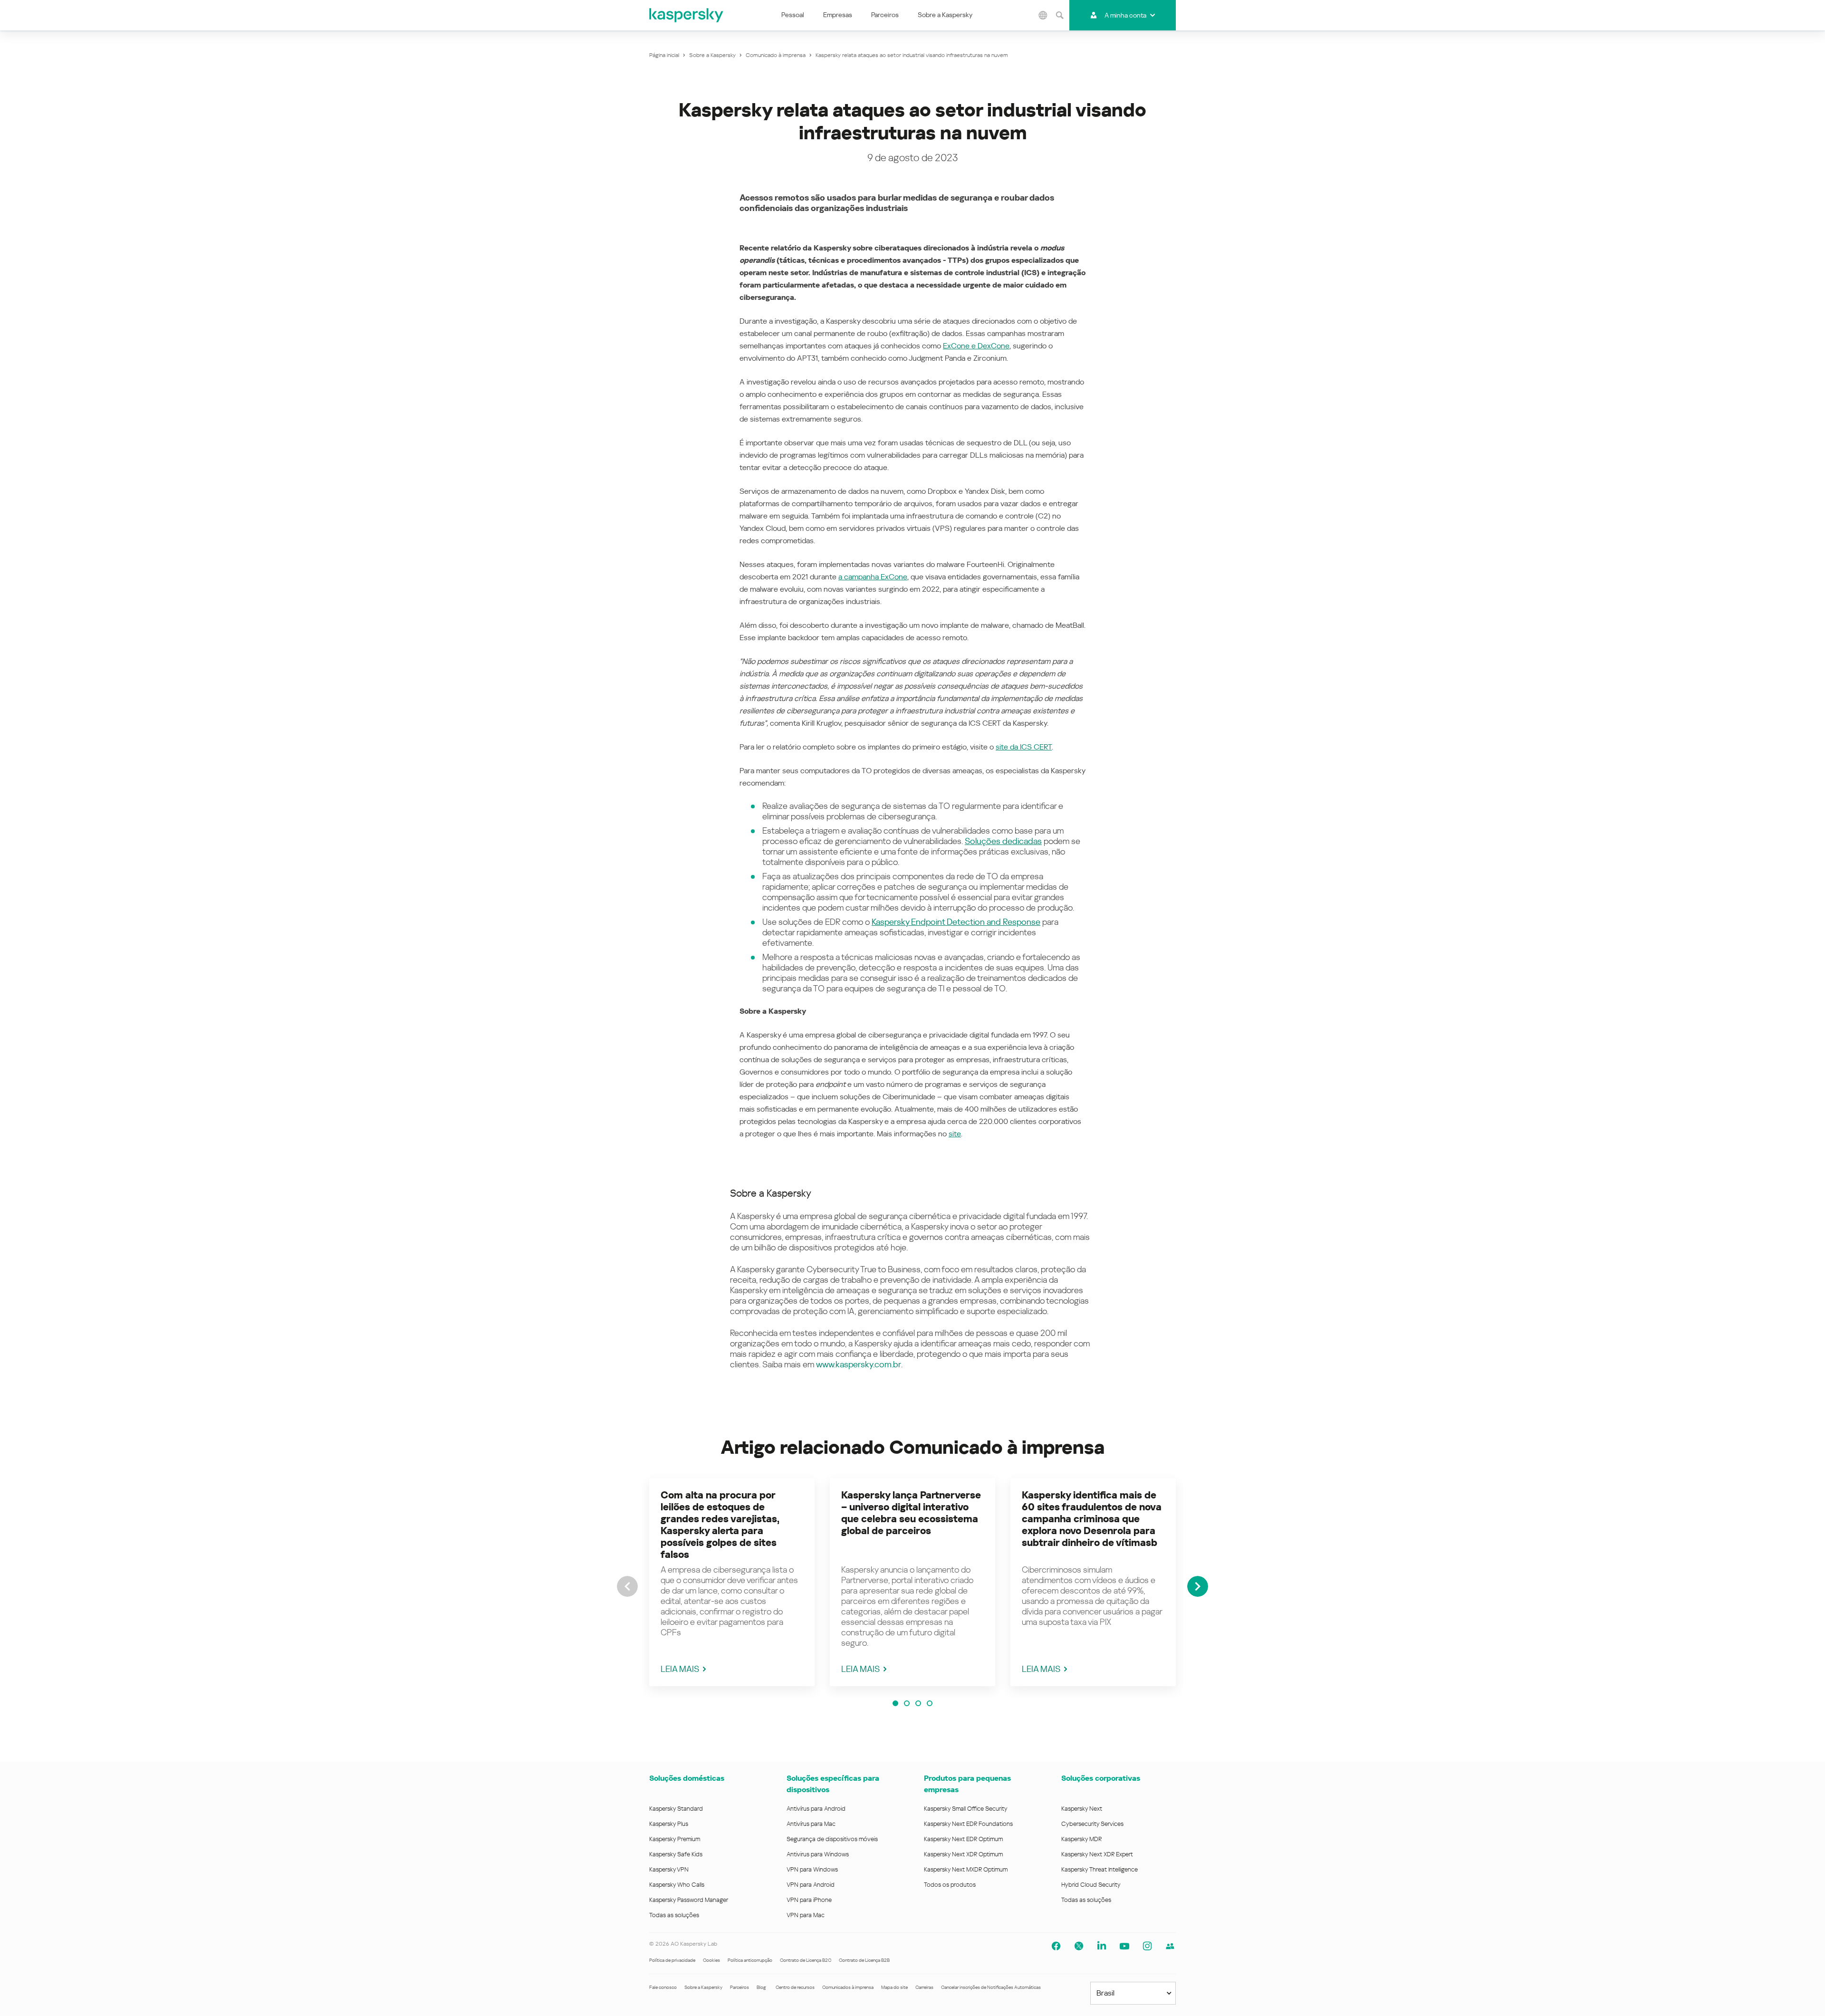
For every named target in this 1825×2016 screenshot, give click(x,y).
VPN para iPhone (809, 1900)
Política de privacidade (672, 1960)
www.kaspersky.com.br (859, 1364)
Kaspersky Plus (669, 1824)
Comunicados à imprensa (848, 1987)
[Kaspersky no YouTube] (1124, 1946)
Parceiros (885, 15)
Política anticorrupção (750, 1960)
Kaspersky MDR (1081, 1839)
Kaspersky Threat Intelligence (1100, 1869)
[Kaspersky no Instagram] (1147, 1946)
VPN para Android (811, 1885)
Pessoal (793, 15)
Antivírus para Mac (811, 1824)
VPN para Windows (812, 1869)
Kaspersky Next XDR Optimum (963, 1854)
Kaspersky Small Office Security (966, 1809)
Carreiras (924, 1987)
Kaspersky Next (1082, 1809)
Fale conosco (663, 1987)
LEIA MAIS (680, 1669)
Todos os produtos (950, 1885)
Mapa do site (894, 1987)
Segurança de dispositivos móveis (832, 1839)
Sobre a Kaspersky (945, 15)
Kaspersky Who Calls (677, 1885)
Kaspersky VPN (669, 1869)
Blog (761, 1987)
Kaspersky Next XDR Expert (1097, 1854)
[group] (732, 1582)
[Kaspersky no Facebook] (1056, 1946)
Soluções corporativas (1101, 1778)
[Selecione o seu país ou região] (1043, 15)
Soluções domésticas (687, 1778)
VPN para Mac (806, 1915)
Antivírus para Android (816, 1809)
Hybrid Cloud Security (1091, 1885)
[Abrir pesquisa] (1060, 15)
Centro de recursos (795, 1987)
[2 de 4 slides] (907, 1703)
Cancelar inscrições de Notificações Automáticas (991, 1987)
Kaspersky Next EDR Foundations (968, 1824)
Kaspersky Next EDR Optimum (963, 1839)
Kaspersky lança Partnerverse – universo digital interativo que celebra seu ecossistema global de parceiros (911, 1513)
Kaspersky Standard (676, 1809)
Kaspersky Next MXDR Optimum (966, 1869)
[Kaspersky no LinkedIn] (1102, 1946)
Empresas (838, 15)
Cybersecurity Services (1092, 1824)
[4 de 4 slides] (930, 1703)
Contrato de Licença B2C (806, 1960)
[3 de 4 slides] (918, 1703)
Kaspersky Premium (675, 1839)
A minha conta (1125, 15)
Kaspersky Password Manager (689, 1900)
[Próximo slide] (1198, 1586)
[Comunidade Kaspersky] (1170, 1946)
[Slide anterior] (627, 1586)
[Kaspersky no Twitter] (1079, 1946)
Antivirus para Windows (818, 1854)
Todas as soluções (674, 1915)
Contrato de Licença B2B (864, 1960)
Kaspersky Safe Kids (676, 1854)
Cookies (711, 1960)
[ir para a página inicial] (687, 15)
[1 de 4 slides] (895, 1703)
